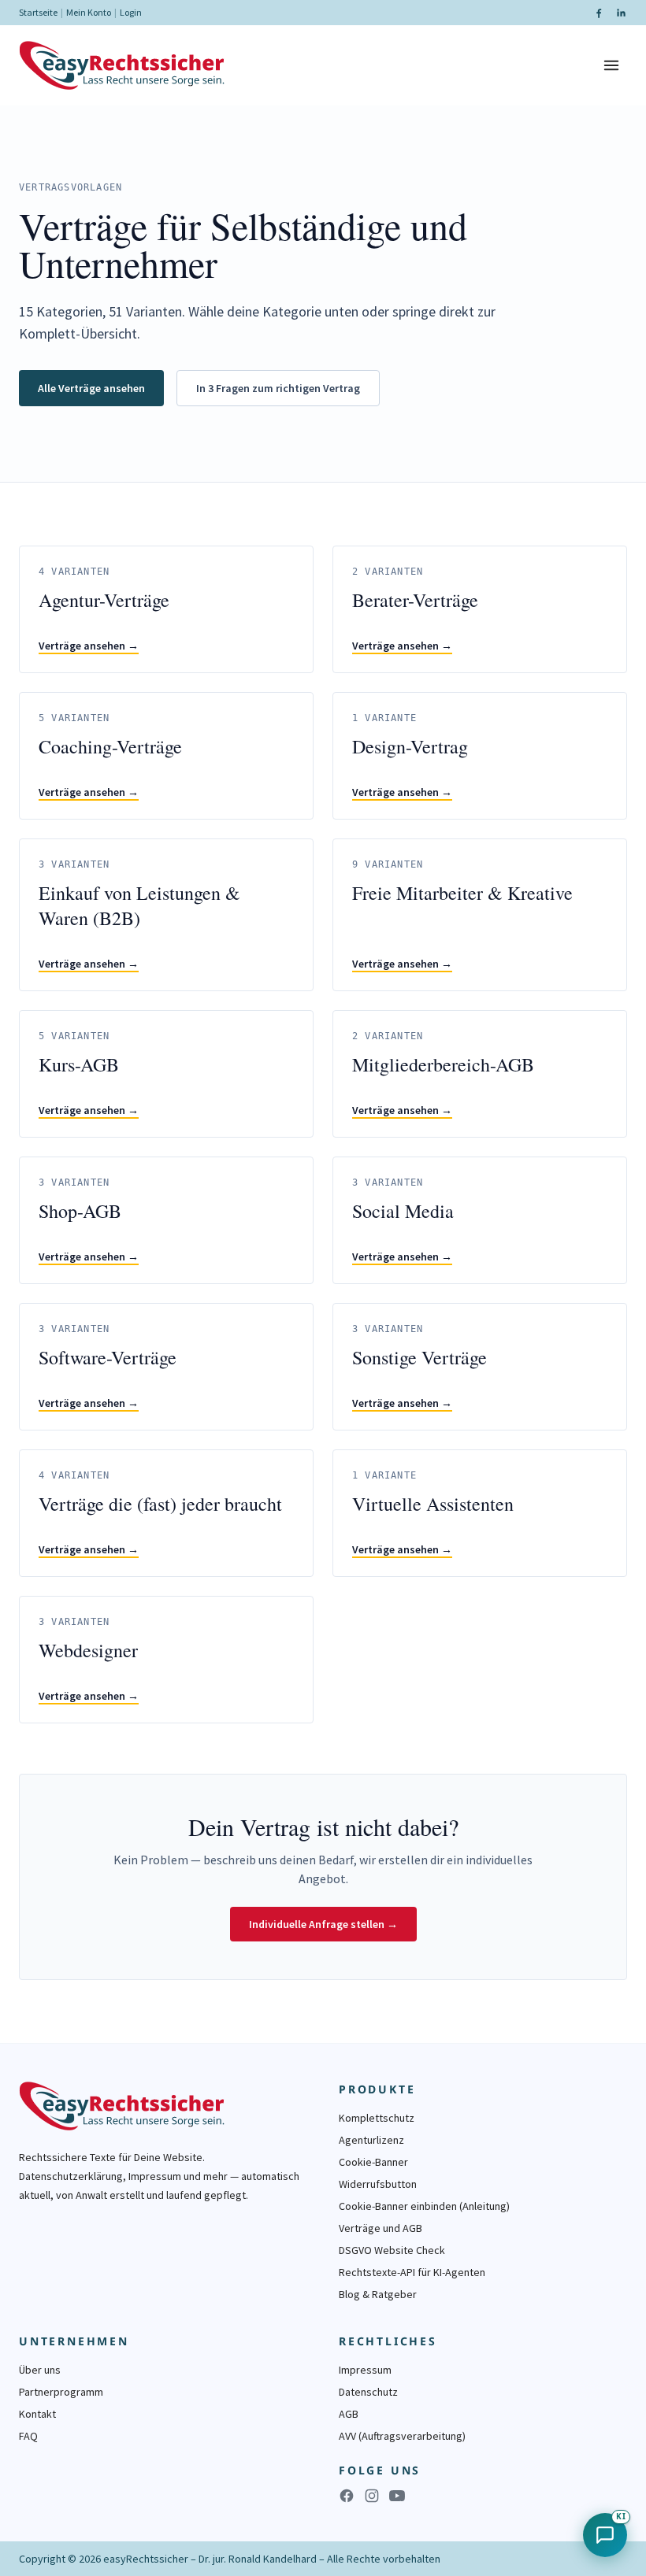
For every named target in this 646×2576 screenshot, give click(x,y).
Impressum (365, 2370)
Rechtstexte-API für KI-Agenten (412, 2272)
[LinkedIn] (621, 13)
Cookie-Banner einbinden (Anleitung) (424, 2206)
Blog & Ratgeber (378, 2294)
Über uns (40, 2370)
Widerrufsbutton (378, 2184)
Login (131, 12)
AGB (349, 2414)
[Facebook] (599, 13)
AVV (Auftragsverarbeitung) (402, 2436)
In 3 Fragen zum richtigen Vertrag (278, 388)
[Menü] (611, 65)
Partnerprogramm (61, 2392)
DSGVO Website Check (392, 2250)
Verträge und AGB (381, 2228)
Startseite (38, 12)
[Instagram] (372, 2496)
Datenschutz (368, 2392)
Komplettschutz (377, 2118)
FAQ (28, 2436)
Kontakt (37, 2414)
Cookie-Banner (373, 2162)
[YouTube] (397, 2496)
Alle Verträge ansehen (91, 388)
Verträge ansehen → (89, 646)
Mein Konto (89, 12)
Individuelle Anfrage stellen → (323, 1924)
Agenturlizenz (371, 2140)
